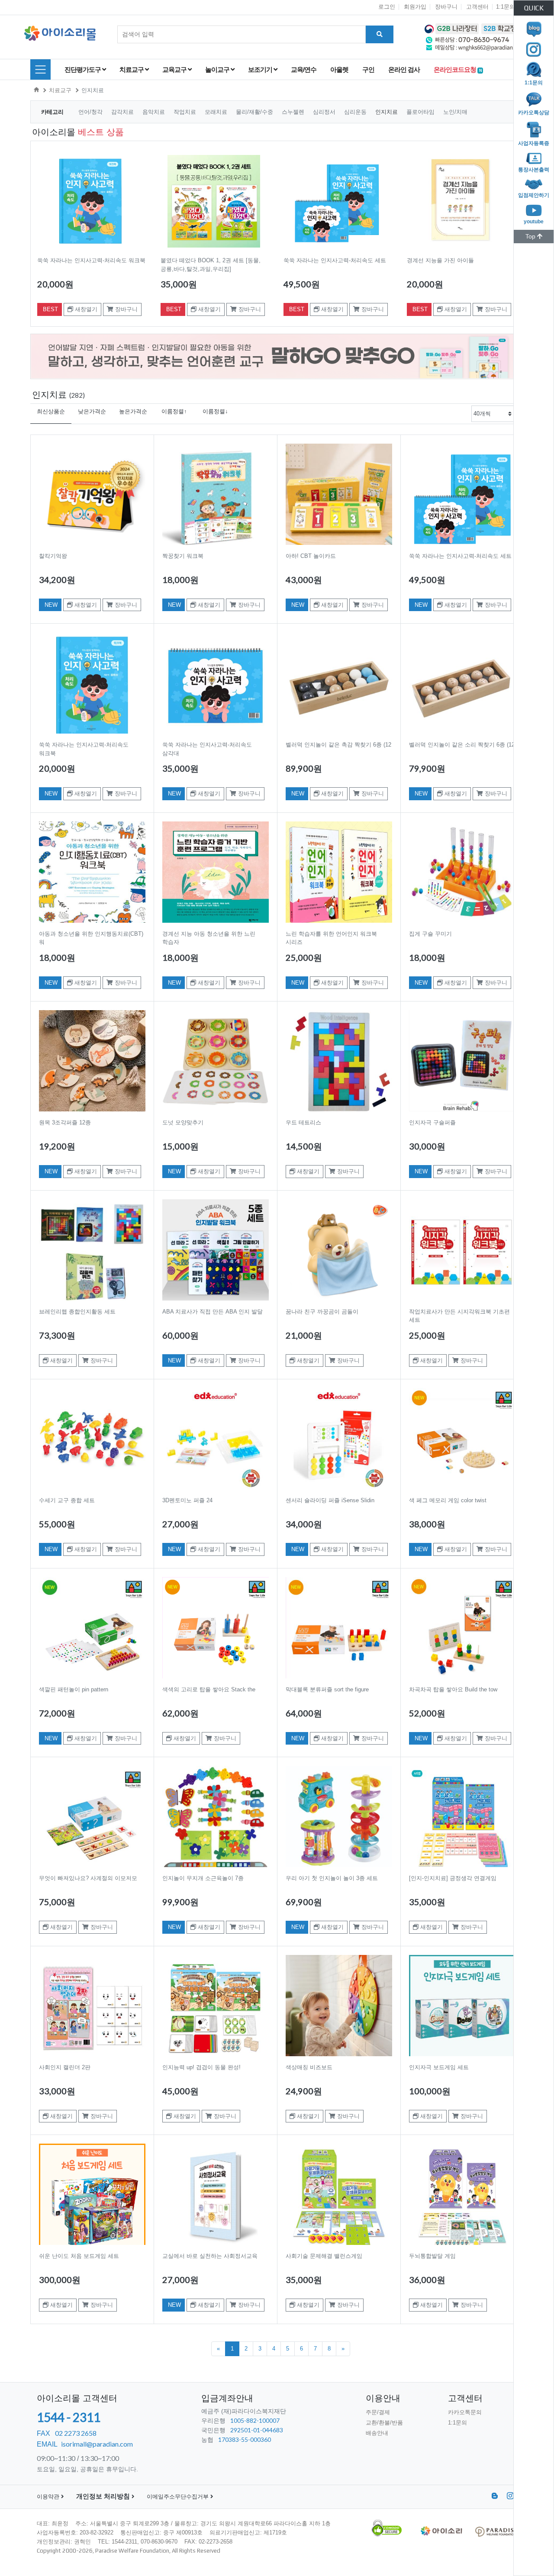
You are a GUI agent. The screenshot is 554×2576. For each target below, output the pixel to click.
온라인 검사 (404, 69)
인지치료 (93, 90)
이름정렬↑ (174, 411)
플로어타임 (421, 112)
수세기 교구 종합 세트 (67, 1500)
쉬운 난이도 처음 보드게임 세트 (79, 2256)
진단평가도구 (83, 69)
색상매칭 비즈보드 (309, 2067)
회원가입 (415, 7)
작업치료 (186, 112)
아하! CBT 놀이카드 (311, 556)
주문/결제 (378, 2412)
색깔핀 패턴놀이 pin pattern (74, 1689)
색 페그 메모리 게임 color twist (448, 1500)
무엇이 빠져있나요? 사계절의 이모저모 (88, 1878)
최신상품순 (51, 411)
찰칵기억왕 (53, 556)
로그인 (387, 7)
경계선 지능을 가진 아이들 (440, 260)
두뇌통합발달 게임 (432, 2256)
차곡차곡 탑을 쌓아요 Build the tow (453, 1689)
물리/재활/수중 (255, 112)
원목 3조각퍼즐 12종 (65, 1122)
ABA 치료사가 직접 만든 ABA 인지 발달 (213, 1312)
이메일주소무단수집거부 (179, 2497)
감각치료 (123, 112)
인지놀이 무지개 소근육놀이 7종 (203, 1878)
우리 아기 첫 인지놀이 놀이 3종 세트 (332, 1878)
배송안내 (377, 2433)
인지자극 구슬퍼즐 (432, 1122)
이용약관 (49, 2497)
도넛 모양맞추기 (183, 1122)
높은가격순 (133, 411)
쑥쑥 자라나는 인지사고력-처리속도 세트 (335, 260)
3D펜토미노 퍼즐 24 (187, 1500)
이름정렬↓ (215, 411)
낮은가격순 (92, 411)
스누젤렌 (294, 112)
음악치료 (155, 112)
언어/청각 (91, 112)
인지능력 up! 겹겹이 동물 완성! (201, 2067)
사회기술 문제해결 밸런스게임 (324, 2256)
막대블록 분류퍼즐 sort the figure (327, 1689)
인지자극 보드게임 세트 (439, 2067)
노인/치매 (455, 112)
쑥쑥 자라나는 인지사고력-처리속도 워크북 (91, 260)
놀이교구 (218, 69)
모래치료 (217, 112)
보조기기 (261, 69)
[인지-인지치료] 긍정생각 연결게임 (453, 1878)
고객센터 (477, 7)
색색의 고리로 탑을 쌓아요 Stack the (209, 1689)
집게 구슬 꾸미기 (430, 934)
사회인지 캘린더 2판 (65, 2067)
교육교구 (175, 69)
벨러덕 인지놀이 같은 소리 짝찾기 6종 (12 (462, 745)
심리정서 (325, 112)
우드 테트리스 (303, 1122)
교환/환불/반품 (384, 2423)
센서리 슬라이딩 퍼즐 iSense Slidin (330, 1500)
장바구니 (446, 7)
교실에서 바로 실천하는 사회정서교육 (210, 2256)
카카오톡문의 (465, 2412)
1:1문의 (506, 7)
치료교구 (132, 69)
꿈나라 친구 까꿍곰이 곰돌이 (322, 1312)
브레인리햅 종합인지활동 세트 (77, 1312)
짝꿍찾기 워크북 (183, 556)
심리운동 (356, 112)
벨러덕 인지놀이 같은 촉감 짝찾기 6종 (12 (338, 745)
